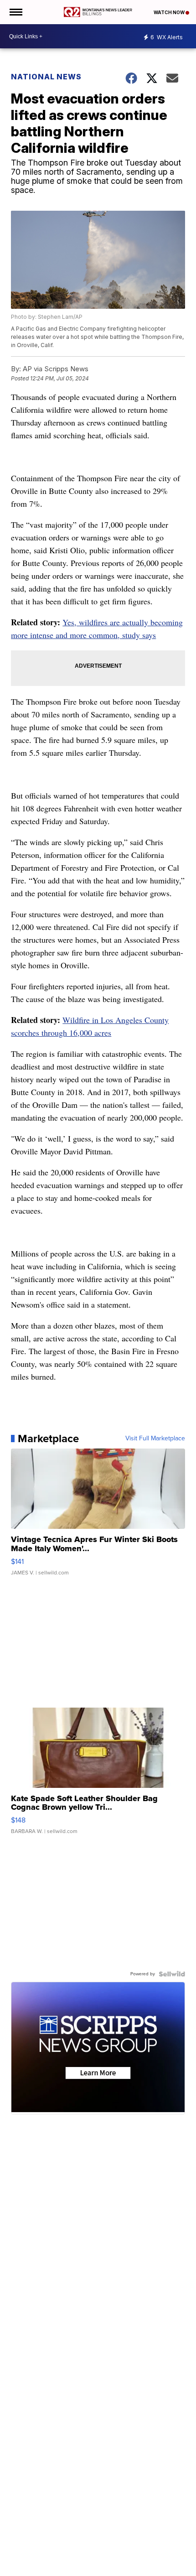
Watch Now (170, 12)
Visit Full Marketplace (155, 1439)
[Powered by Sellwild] (172, 1974)
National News (46, 77)
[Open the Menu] (15, 12)
